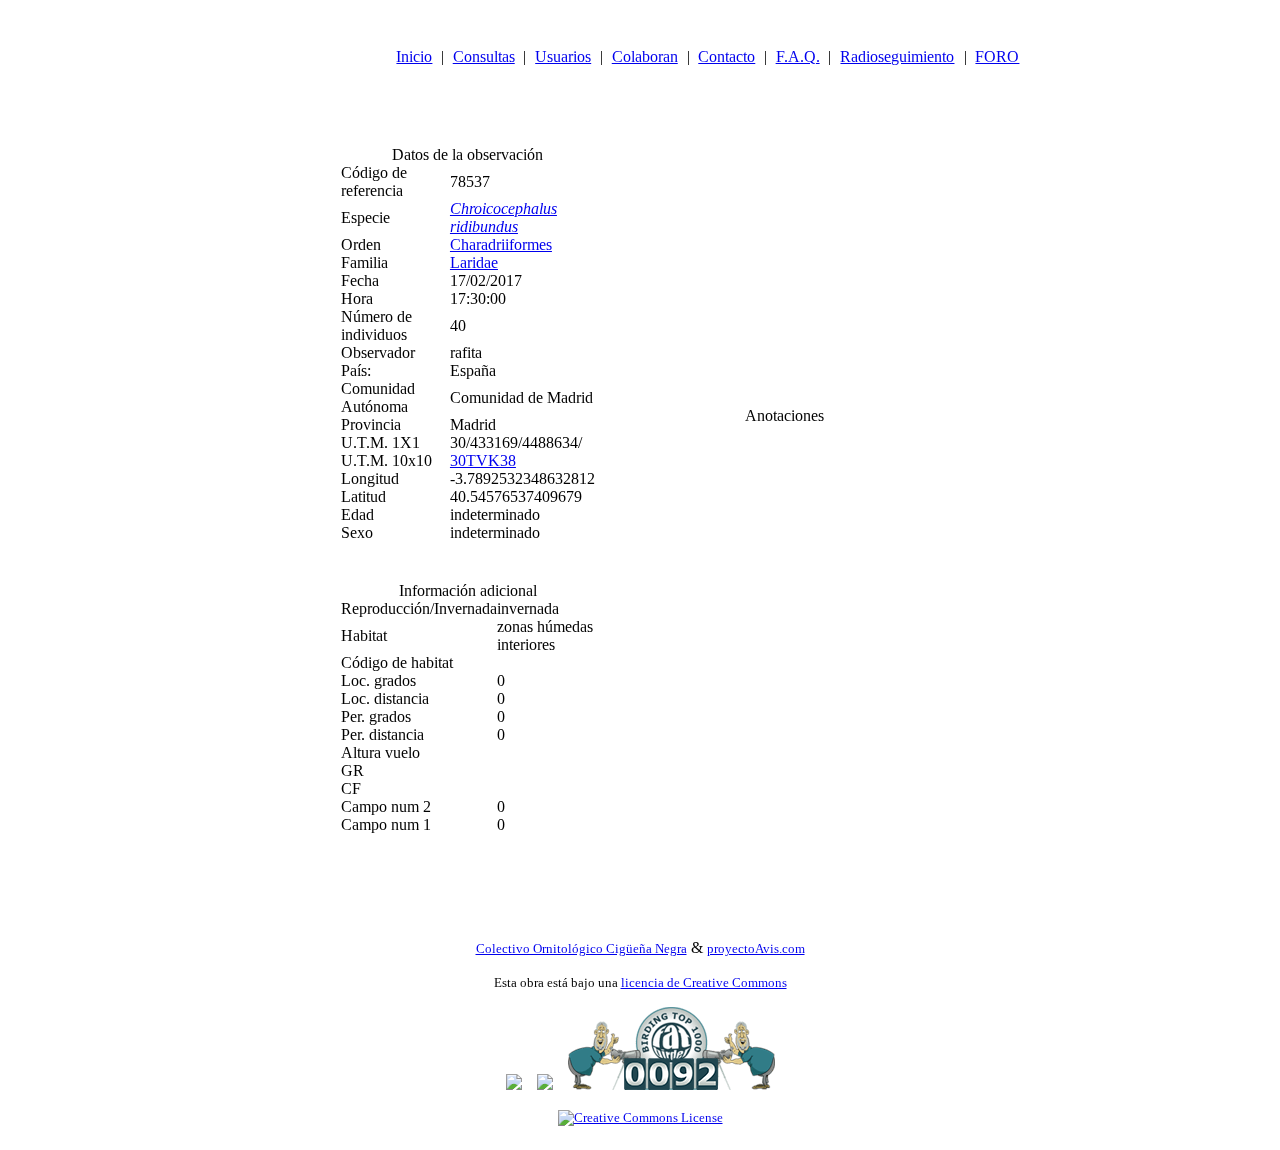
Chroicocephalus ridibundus (503, 217)
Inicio (414, 56)
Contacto (726, 56)
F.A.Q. (798, 56)
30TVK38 (483, 460)
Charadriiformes (501, 244)
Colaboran (645, 56)
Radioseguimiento (897, 56)
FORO (997, 56)
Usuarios (563, 56)
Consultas (484, 56)
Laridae (474, 262)
